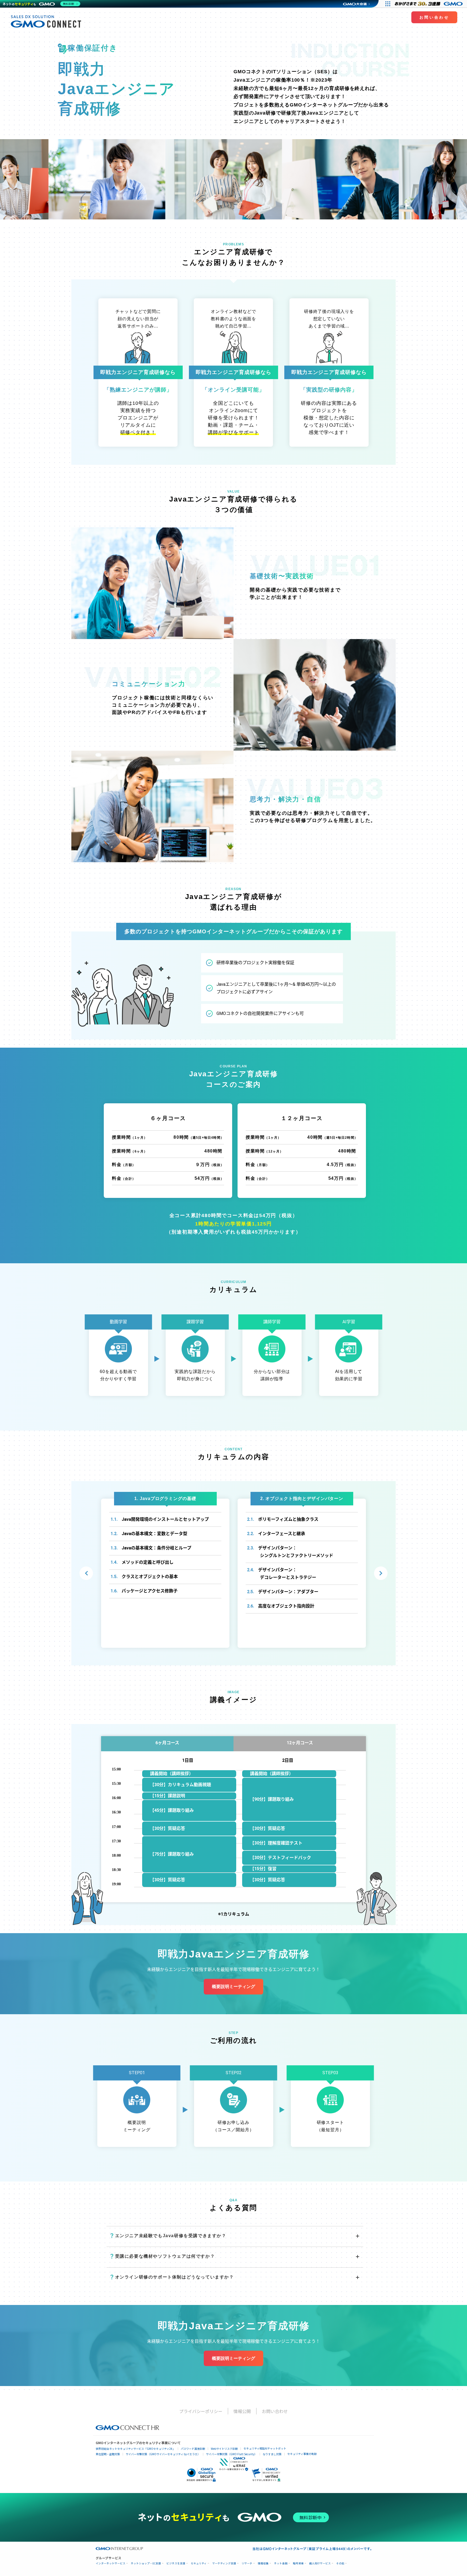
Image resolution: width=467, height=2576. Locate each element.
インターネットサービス (111, 2563)
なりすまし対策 (272, 2454)
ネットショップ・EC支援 (146, 2563)
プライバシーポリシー (201, 2411)
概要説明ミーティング (234, 1987)
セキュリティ (199, 2563)
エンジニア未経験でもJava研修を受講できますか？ (168, 2236)
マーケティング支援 (224, 2563)
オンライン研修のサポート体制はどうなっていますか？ (172, 2277)
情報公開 (242, 2411)
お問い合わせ (434, 17)
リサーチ (247, 2563)
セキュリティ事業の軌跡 (302, 2454)
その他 (340, 2563)
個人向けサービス (320, 2563)
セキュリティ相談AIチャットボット (265, 2448)
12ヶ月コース (300, 1743)
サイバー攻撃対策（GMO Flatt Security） (231, 2454)
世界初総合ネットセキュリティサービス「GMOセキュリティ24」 (135, 2449)
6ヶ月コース (167, 1743)
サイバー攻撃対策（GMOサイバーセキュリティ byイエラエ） (163, 2454)
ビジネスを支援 (176, 2563)
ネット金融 (281, 2563)
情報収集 (263, 2563)
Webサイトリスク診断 (224, 2449)
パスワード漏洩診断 (193, 2449)
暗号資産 (298, 2563)
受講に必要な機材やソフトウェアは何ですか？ (162, 2256)
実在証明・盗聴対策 (108, 2454)
